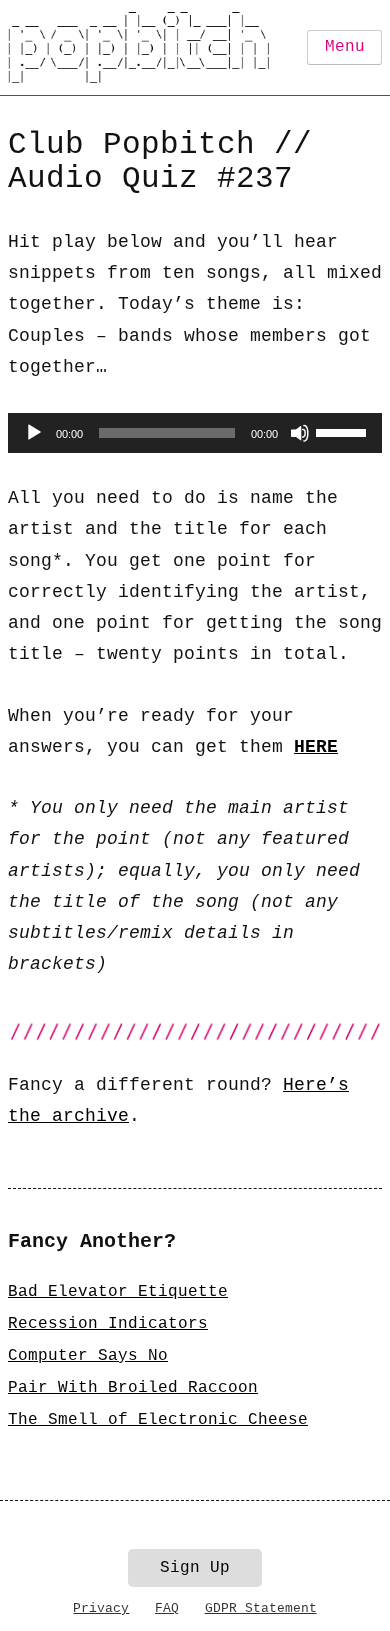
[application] (195, 433)
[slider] (344, 431)
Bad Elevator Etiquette (118, 1292)
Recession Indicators (108, 1324)
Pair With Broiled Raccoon (133, 1388)
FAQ (167, 1608)
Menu (345, 47)
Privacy (101, 1608)
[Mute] (300, 433)
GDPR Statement (261, 1608)
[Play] (34, 433)
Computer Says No (88, 1356)
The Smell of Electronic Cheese (158, 1420)
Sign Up (195, 1568)
